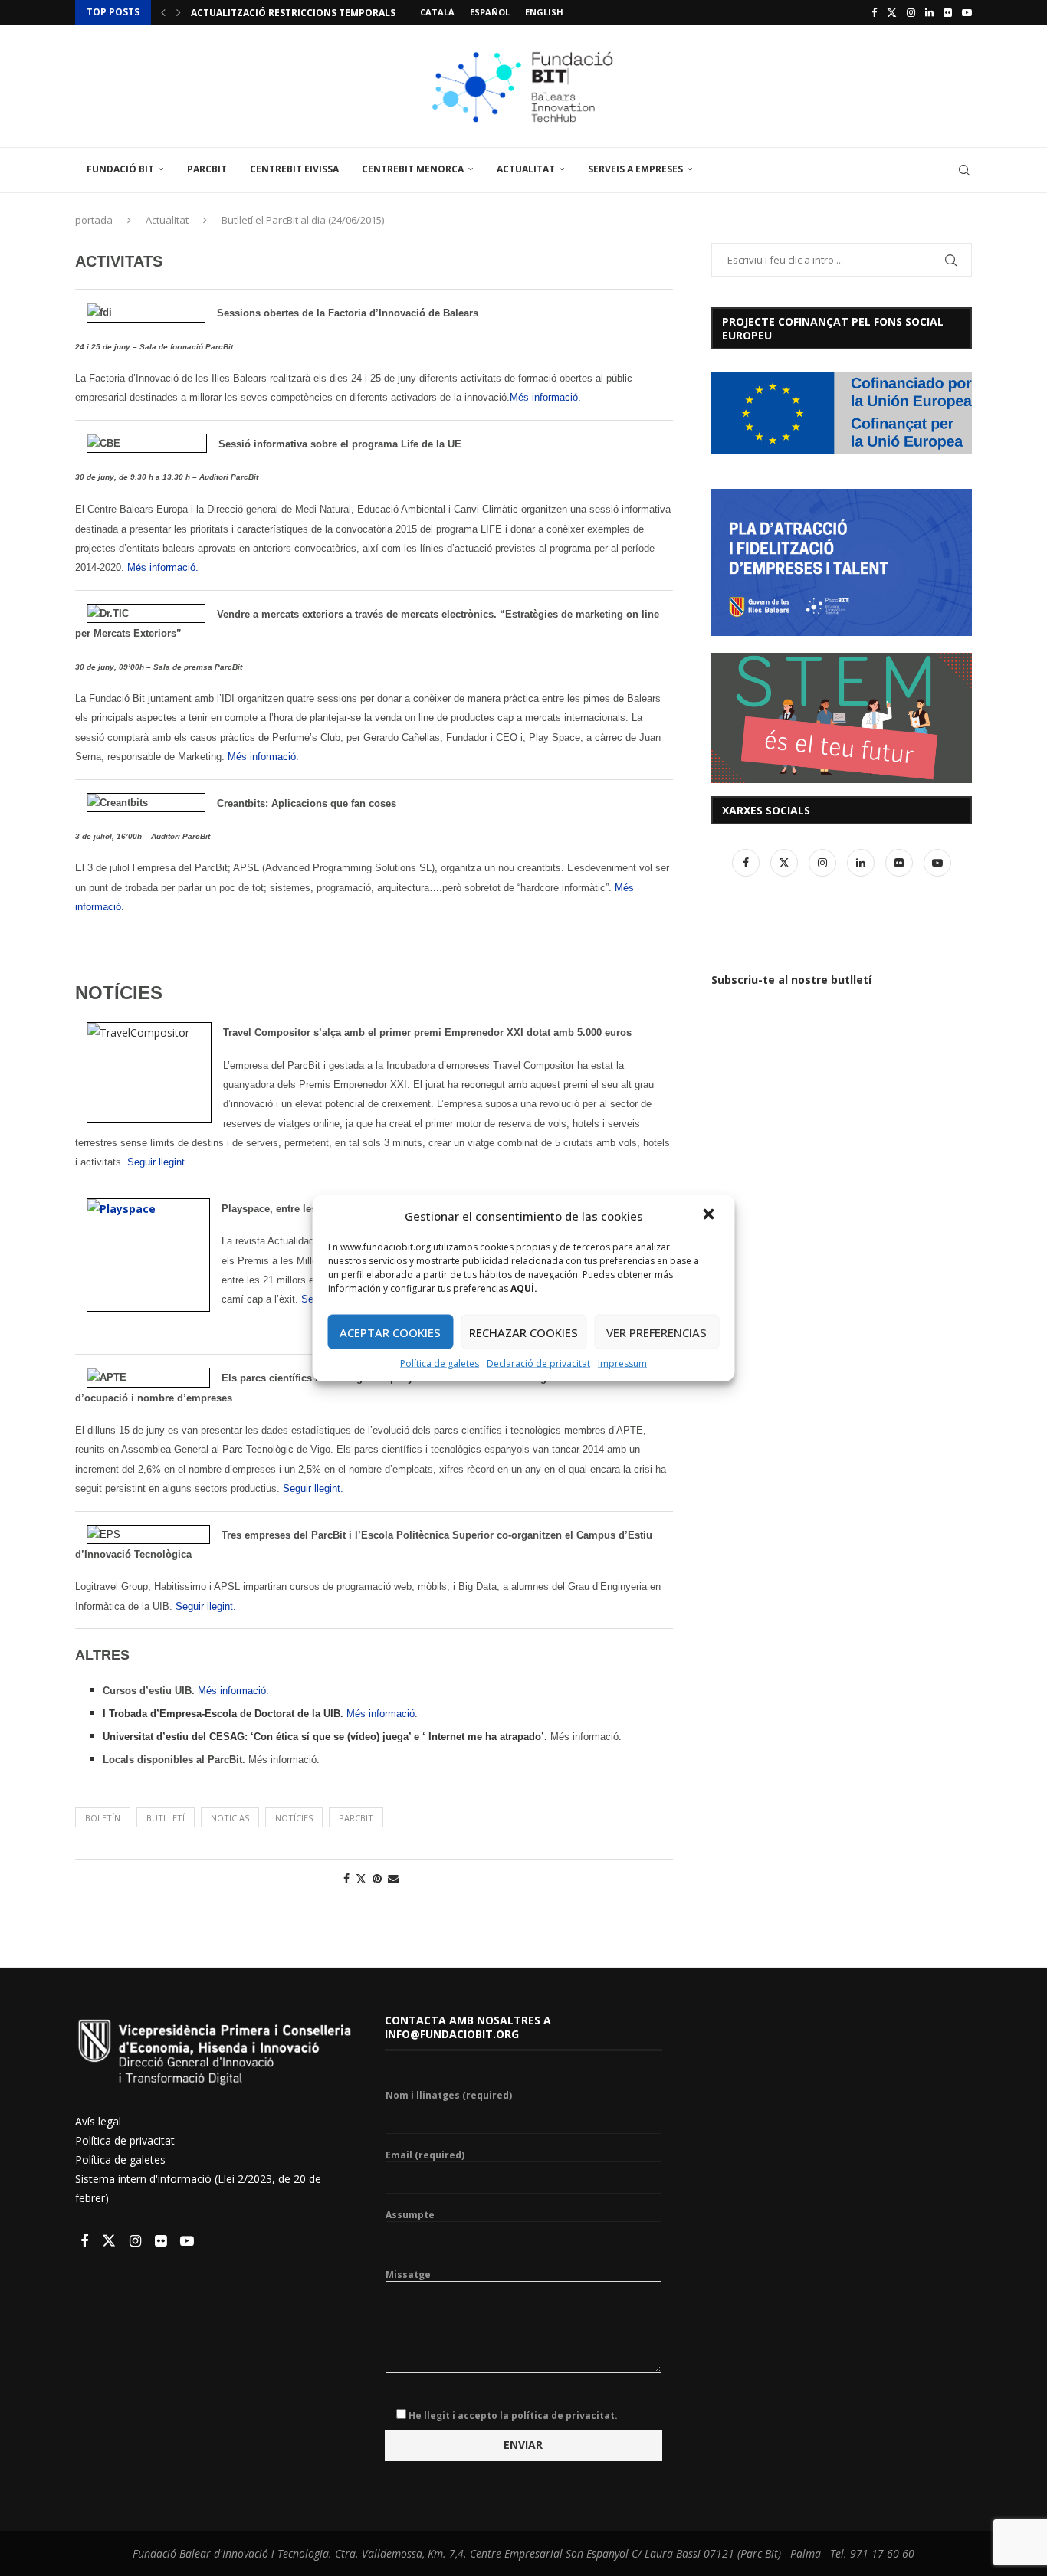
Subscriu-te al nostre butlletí (791, 980)
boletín (103, 1818)
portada (94, 220)
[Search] (964, 170)
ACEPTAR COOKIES (390, 1332)
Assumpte (410, 2215)
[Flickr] (948, 12)
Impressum (622, 1363)
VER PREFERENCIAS (656, 1332)
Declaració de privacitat (538, 1363)
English (544, 12)
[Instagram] (911, 12)
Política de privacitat (125, 2140)
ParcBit (207, 169)
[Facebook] (874, 12)
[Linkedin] (929, 12)
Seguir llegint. (313, 1488)
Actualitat (526, 169)
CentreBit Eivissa (294, 169)
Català (437, 12)
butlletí (166, 1818)
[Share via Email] (393, 1878)
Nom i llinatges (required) (449, 2096)
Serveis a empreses (635, 169)
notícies (294, 1818)
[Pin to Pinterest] (377, 1878)
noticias (230, 1818)
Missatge (408, 2275)
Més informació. (545, 397)
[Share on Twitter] (361, 1878)
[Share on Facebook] (346, 1878)
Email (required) (425, 2155)
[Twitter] (892, 12)
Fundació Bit (120, 169)
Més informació (381, 1714)
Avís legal (98, 2121)
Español (490, 12)
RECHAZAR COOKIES (523, 1332)
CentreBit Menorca (413, 169)
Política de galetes (440, 1363)
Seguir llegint (156, 1162)
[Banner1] (842, 413)
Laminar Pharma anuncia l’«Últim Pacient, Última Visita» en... (353, 13)
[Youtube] (967, 12)
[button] (711, 1216)
